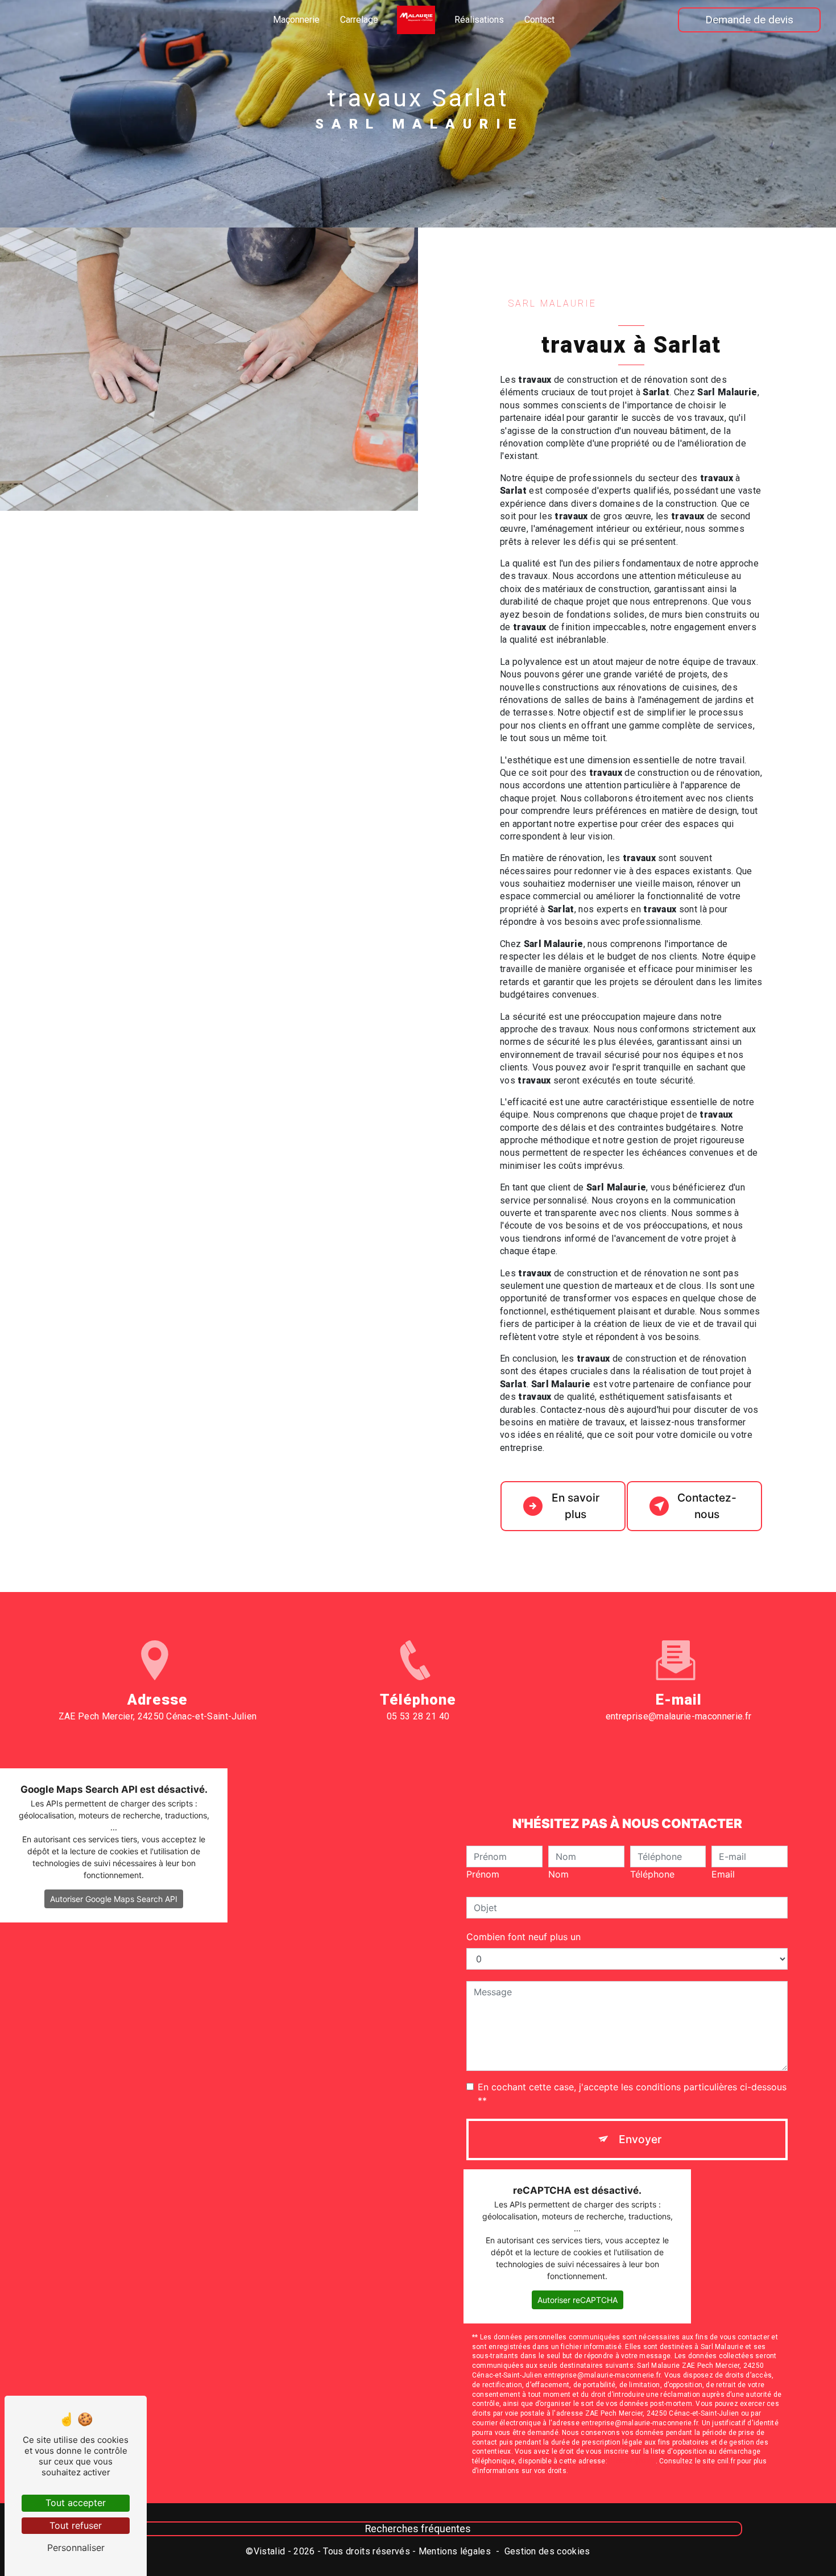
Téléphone (652, 1874)
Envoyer (640, 2139)
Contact (539, 20)
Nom (558, 1874)
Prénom (483, 1874)
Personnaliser (76, 2548)
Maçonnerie (296, 20)
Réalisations (479, 20)
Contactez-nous (707, 1506)
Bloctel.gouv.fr (632, 2461)
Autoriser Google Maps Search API (114, 1899)
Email (723, 1874)
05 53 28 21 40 (418, 1716)
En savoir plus (576, 1506)
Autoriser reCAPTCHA (578, 2300)
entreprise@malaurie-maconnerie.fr (679, 1716)
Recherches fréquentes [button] (418, 2529)
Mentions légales (455, 2551)
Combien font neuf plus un (523, 1937)
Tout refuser (76, 2525)
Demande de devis (749, 20)
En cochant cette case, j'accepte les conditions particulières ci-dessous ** (632, 2094)
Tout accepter (76, 2503)
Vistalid (270, 2551)
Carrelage (359, 20)
